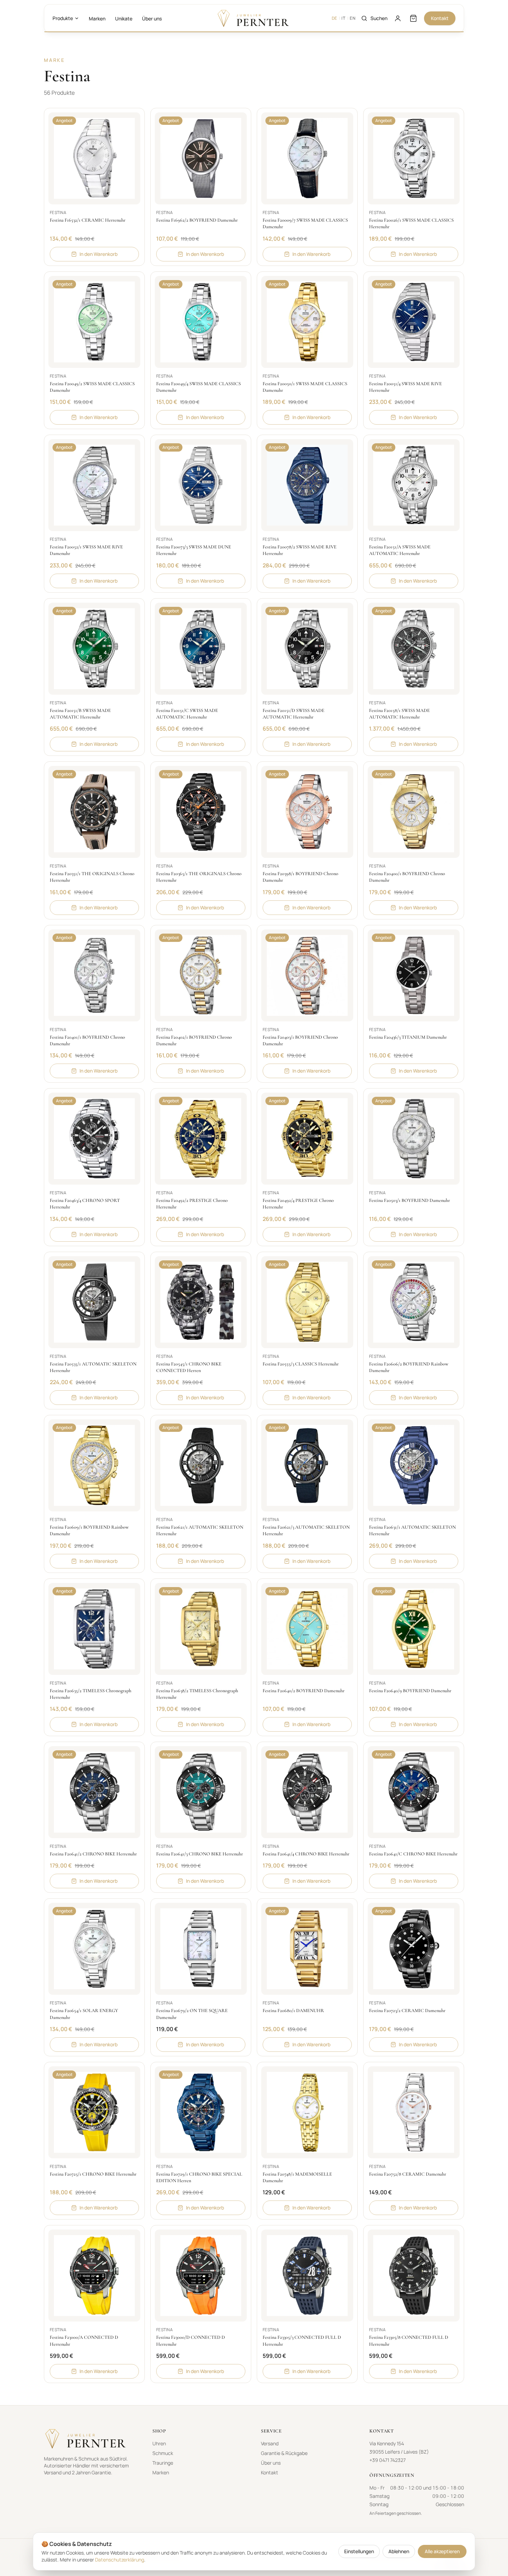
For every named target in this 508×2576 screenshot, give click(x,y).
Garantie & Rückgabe (284, 2453)
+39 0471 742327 (388, 2460)
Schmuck (163, 2453)
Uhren (159, 2443)
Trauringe (163, 2463)
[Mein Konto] (398, 18)
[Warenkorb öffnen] (413, 18)
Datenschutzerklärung (120, 2560)
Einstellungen (359, 2551)
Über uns (152, 18)
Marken (97, 18)
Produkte (63, 18)
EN (352, 18)
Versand (270, 2443)
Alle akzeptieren (442, 2551)
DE (335, 18)
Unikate (124, 18)
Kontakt (440, 18)
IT (343, 18)
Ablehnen (399, 2551)
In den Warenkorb (98, 254)
